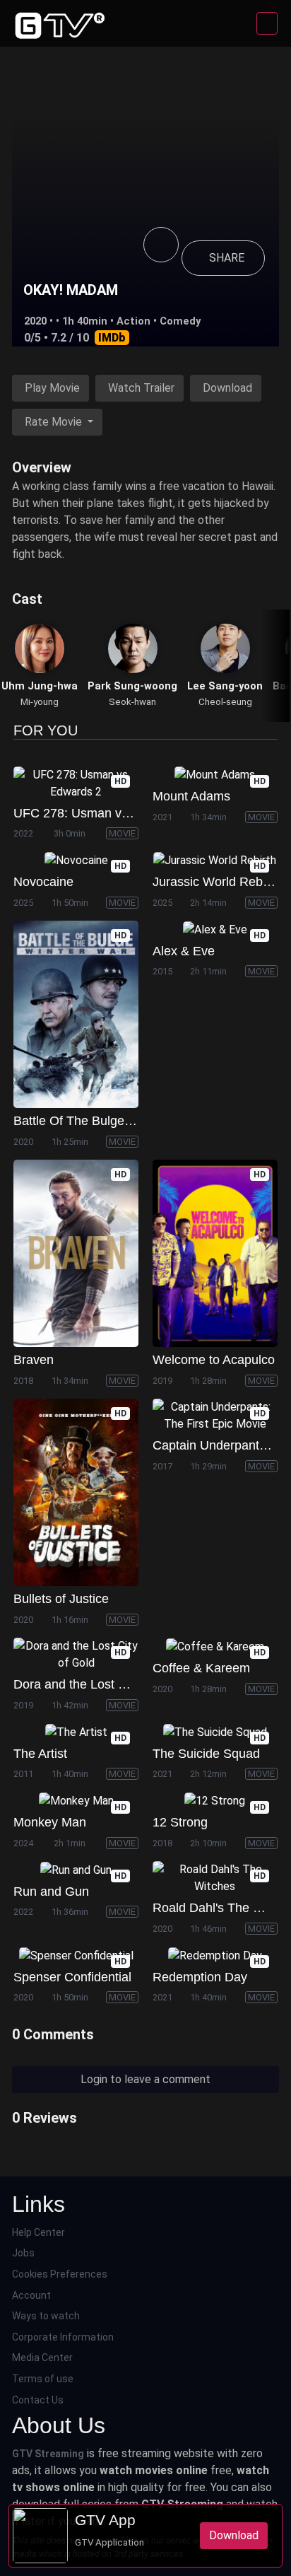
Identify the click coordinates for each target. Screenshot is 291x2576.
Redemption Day (200, 1977)
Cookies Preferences (60, 2274)
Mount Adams (191, 796)
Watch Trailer (141, 388)
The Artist (40, 1754)
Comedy (180, 321)
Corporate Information (63, 2337)
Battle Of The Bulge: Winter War (104, 1121)
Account (31, 2295)
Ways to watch (46, 2316)
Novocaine (43, 882)
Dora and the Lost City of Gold (99, 1684)
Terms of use (43, 2379)
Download (227, 388)
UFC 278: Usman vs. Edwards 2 (104, 813)
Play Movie (52, 388)
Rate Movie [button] (55, 422)
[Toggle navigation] (267, 23)
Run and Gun (51, 1892)
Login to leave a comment (145, 2079)
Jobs (23, 2253)
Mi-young (40, 702)
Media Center (42, 2358)
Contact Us (38, 2400)
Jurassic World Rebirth (216, 882)
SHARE (227, 258)
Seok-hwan (132, 702)
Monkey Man (50, 1822)
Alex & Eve (184, 951)
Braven (34, 1360)
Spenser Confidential (72, 1977)
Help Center (38, 2232)
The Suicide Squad (206, 1754)
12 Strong (180, 1822)
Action (133, 321)
